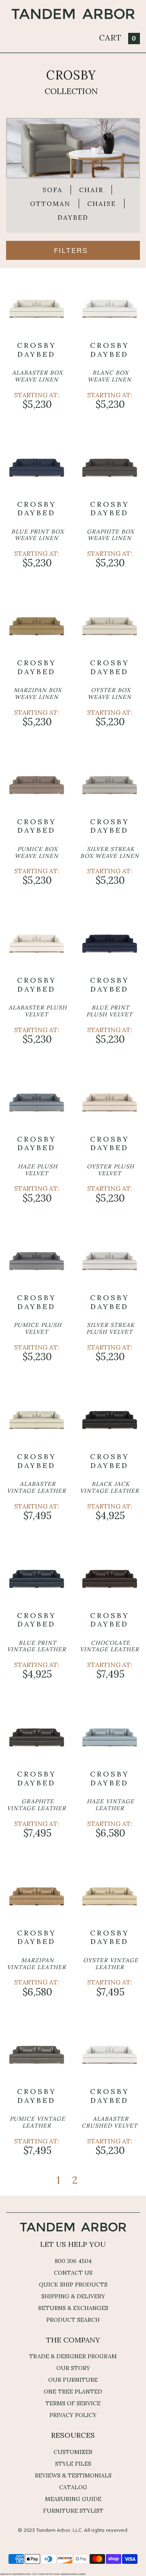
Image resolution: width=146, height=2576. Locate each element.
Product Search (73, 2320)
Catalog (73, 2487)
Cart (118, 38)
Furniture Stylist (73, 2511)
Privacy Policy (73, 2415)
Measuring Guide (73, 2499)
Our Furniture (73, 2380)
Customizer (73, 2452)
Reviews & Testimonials (73, 2475)
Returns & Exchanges (73, 2308)
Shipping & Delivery (73, 2296)
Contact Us (73, 2273)
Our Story (73, 2368)
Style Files (73, 2464)
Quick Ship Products (73, 2285)
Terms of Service (73, 2403)
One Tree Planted (73, 2392)
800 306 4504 (73, 2261)
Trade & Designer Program (73, 2356)
